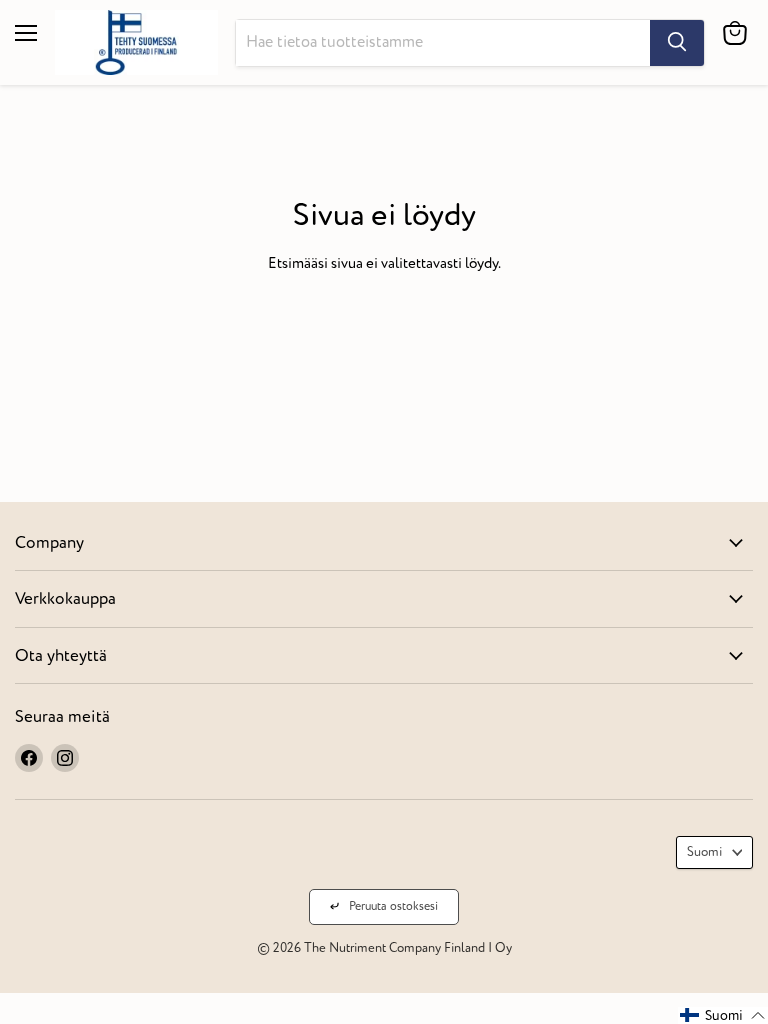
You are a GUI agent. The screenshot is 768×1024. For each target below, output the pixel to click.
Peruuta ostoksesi (393, 906)
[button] (723, 1015)
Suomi (705, 852)
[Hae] (677, 43)
